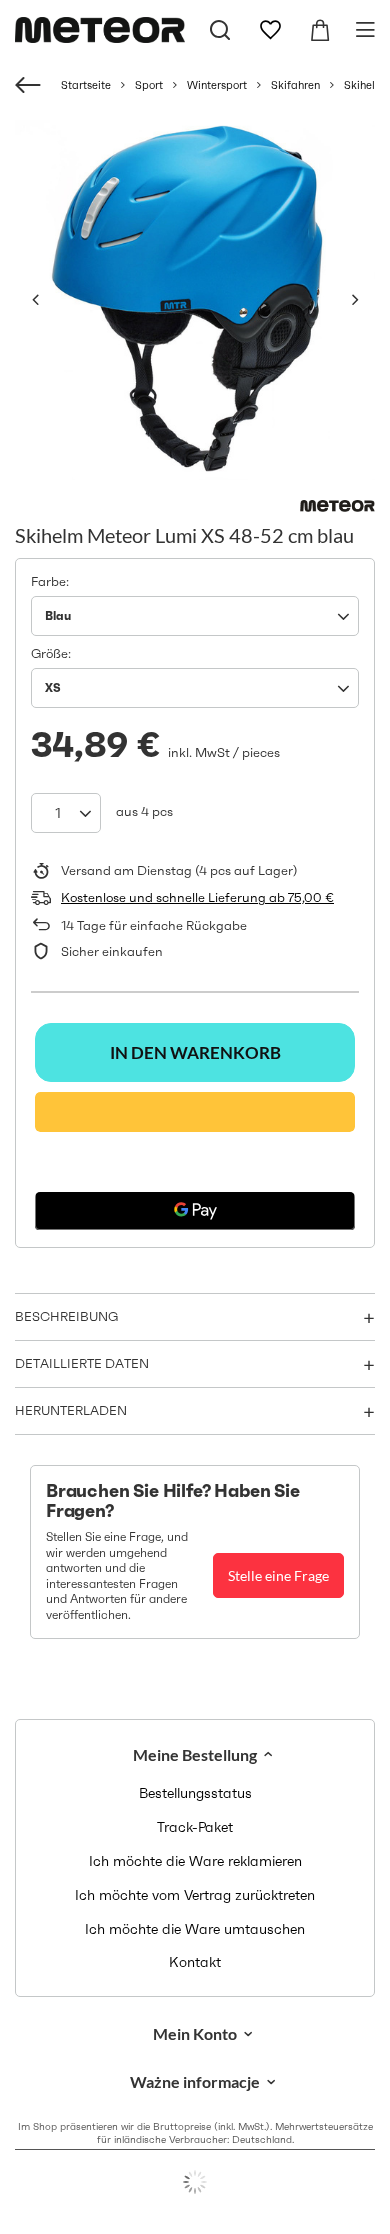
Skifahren (295, 85)
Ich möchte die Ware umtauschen (195, 1929)
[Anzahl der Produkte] (66, 813)
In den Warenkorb (195, 1052)
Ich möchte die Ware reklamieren (195, 1861)
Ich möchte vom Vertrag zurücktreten (195, 1895)
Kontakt (195, 1962)
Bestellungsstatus (195, 1793)
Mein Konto (195, 2033)
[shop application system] (195, 2182)
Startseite (86, 85)
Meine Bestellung (195, 1754)
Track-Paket (195, 1827)
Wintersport (217, 85)
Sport (149, 85)
